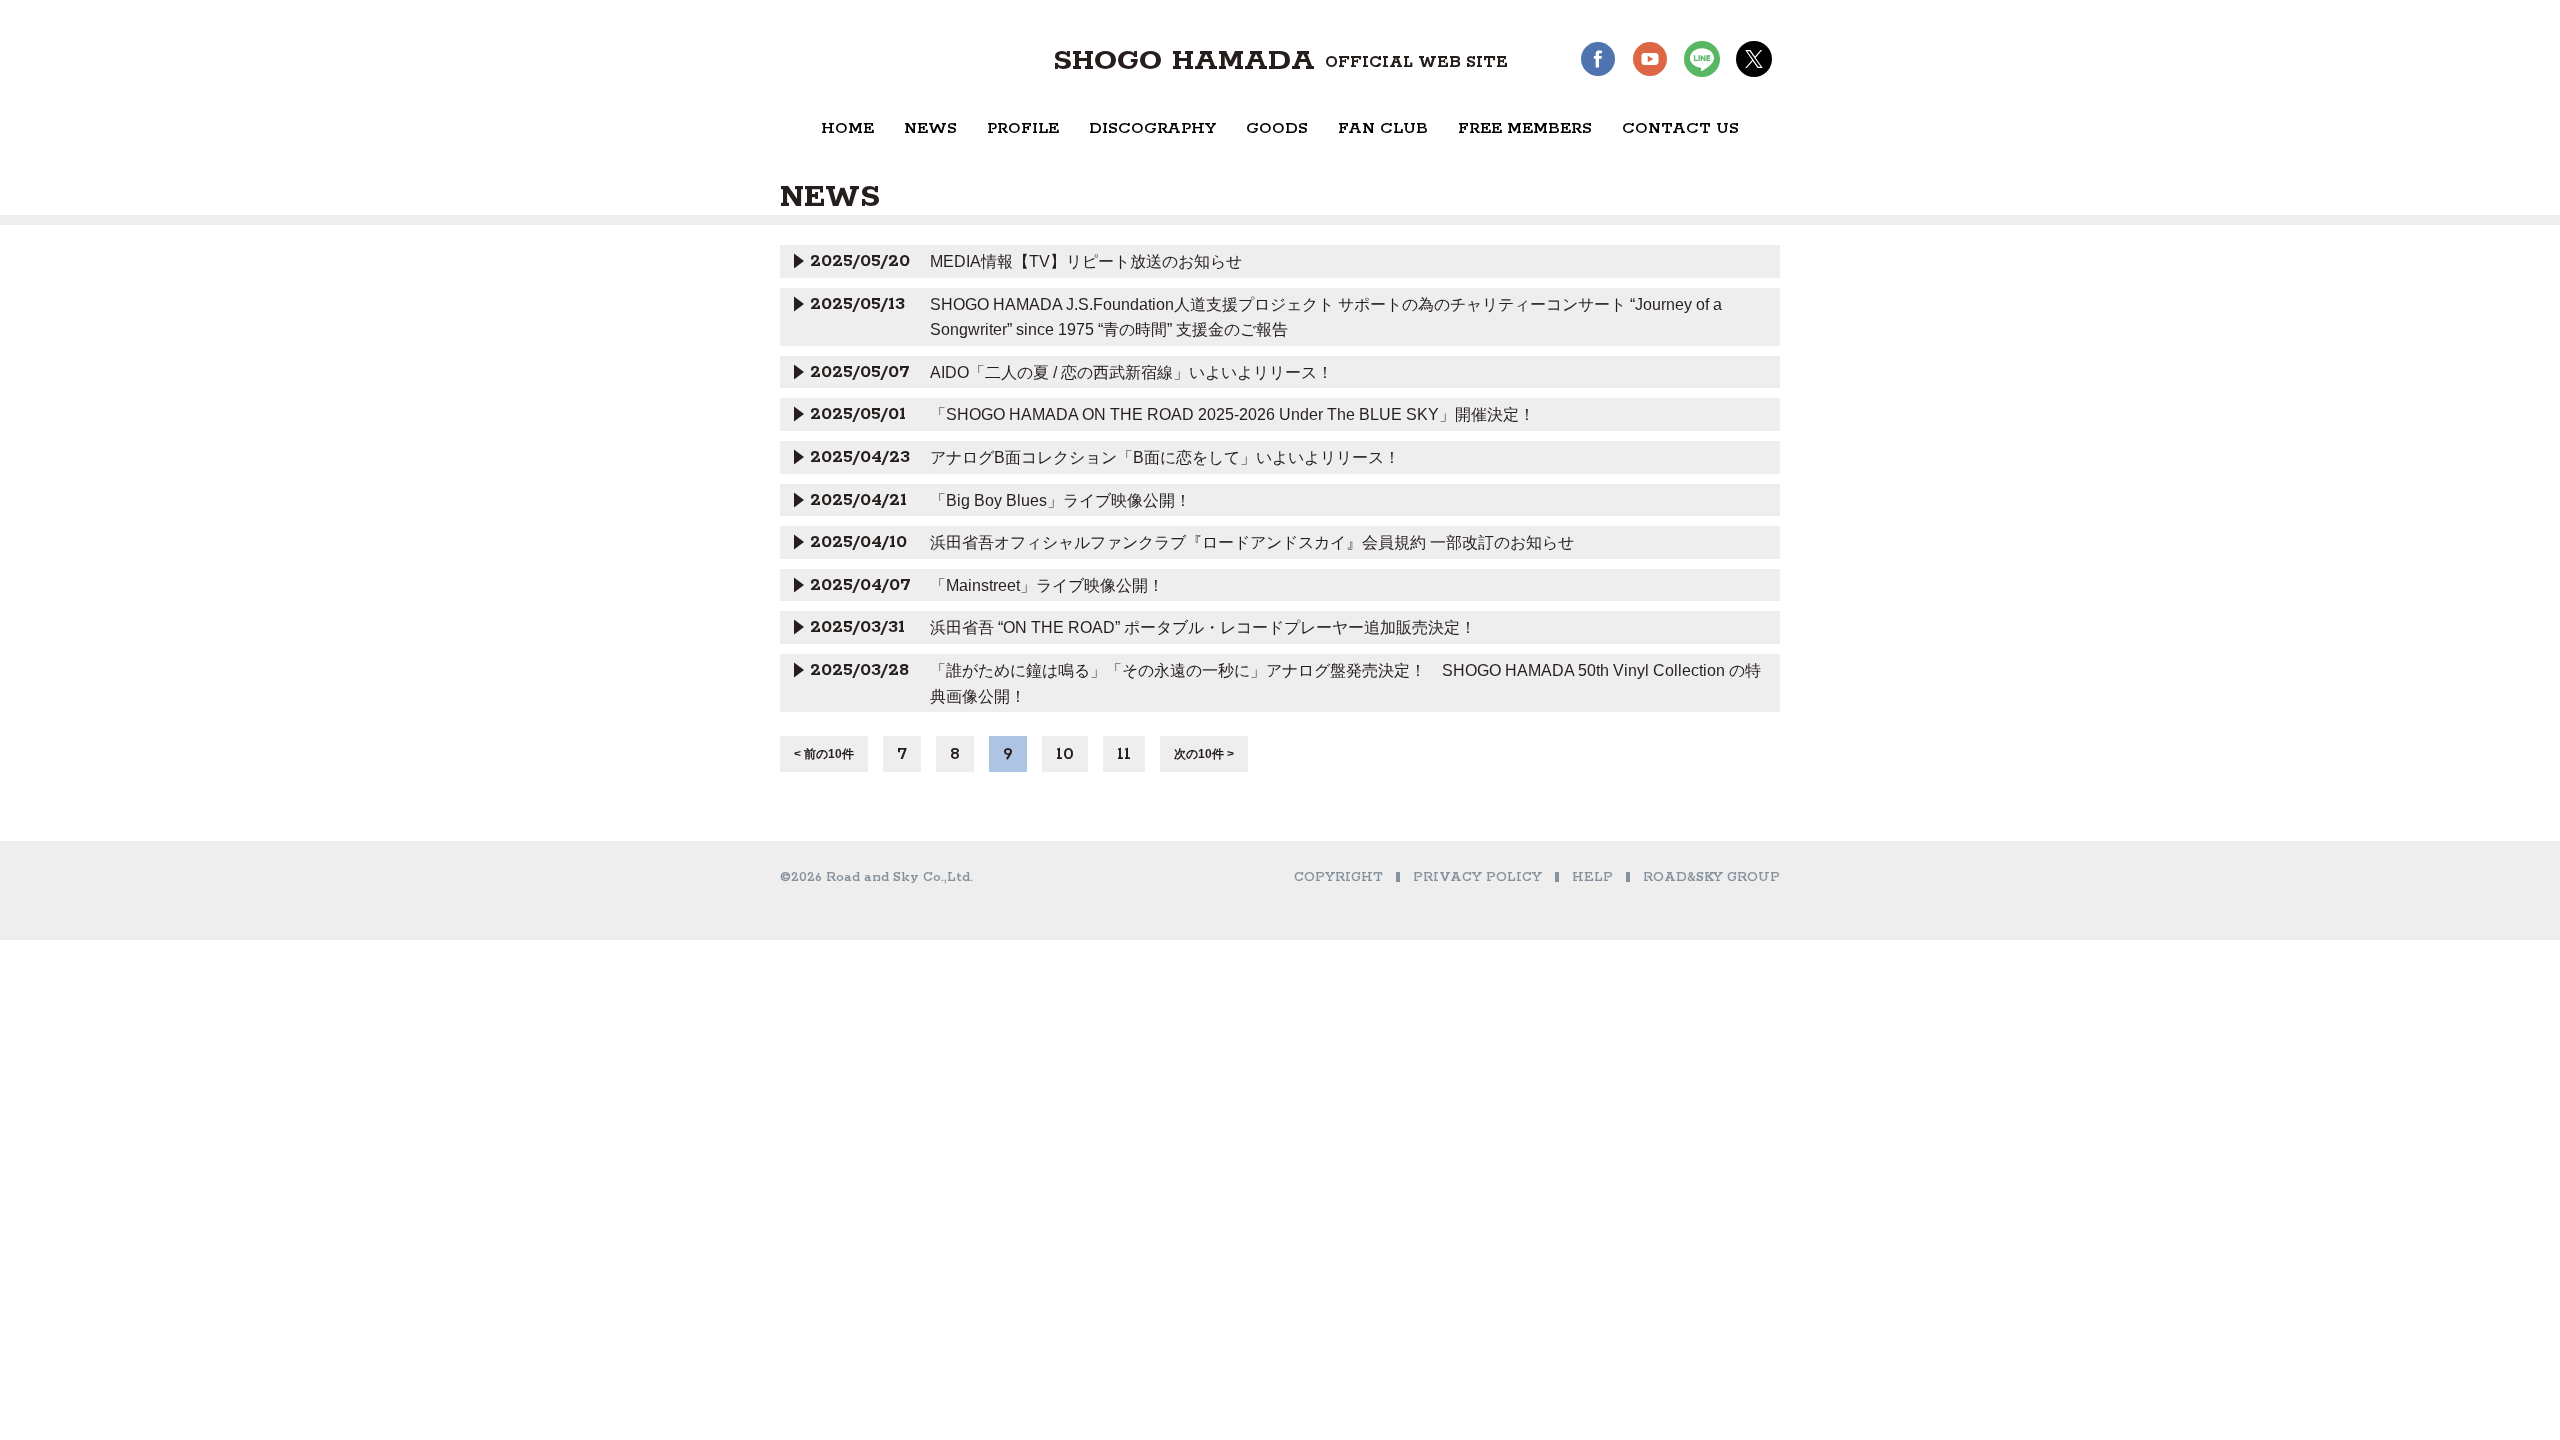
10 (1065, 754)
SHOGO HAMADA (1280, 61)
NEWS (930, 128)
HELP (1592, 877)
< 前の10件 (824, 754)
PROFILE (1023, 128)
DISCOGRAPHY (1152, 128)
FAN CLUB (1383, 128)
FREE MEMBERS (1525, 128)
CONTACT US (1680, 128)
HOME (847, 128)
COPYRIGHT (1338, 877)
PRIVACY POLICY (1477, 877)
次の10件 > (1204, 754)
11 (1124, 754)
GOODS (1277, 128)
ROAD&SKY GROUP (1711, 877)
